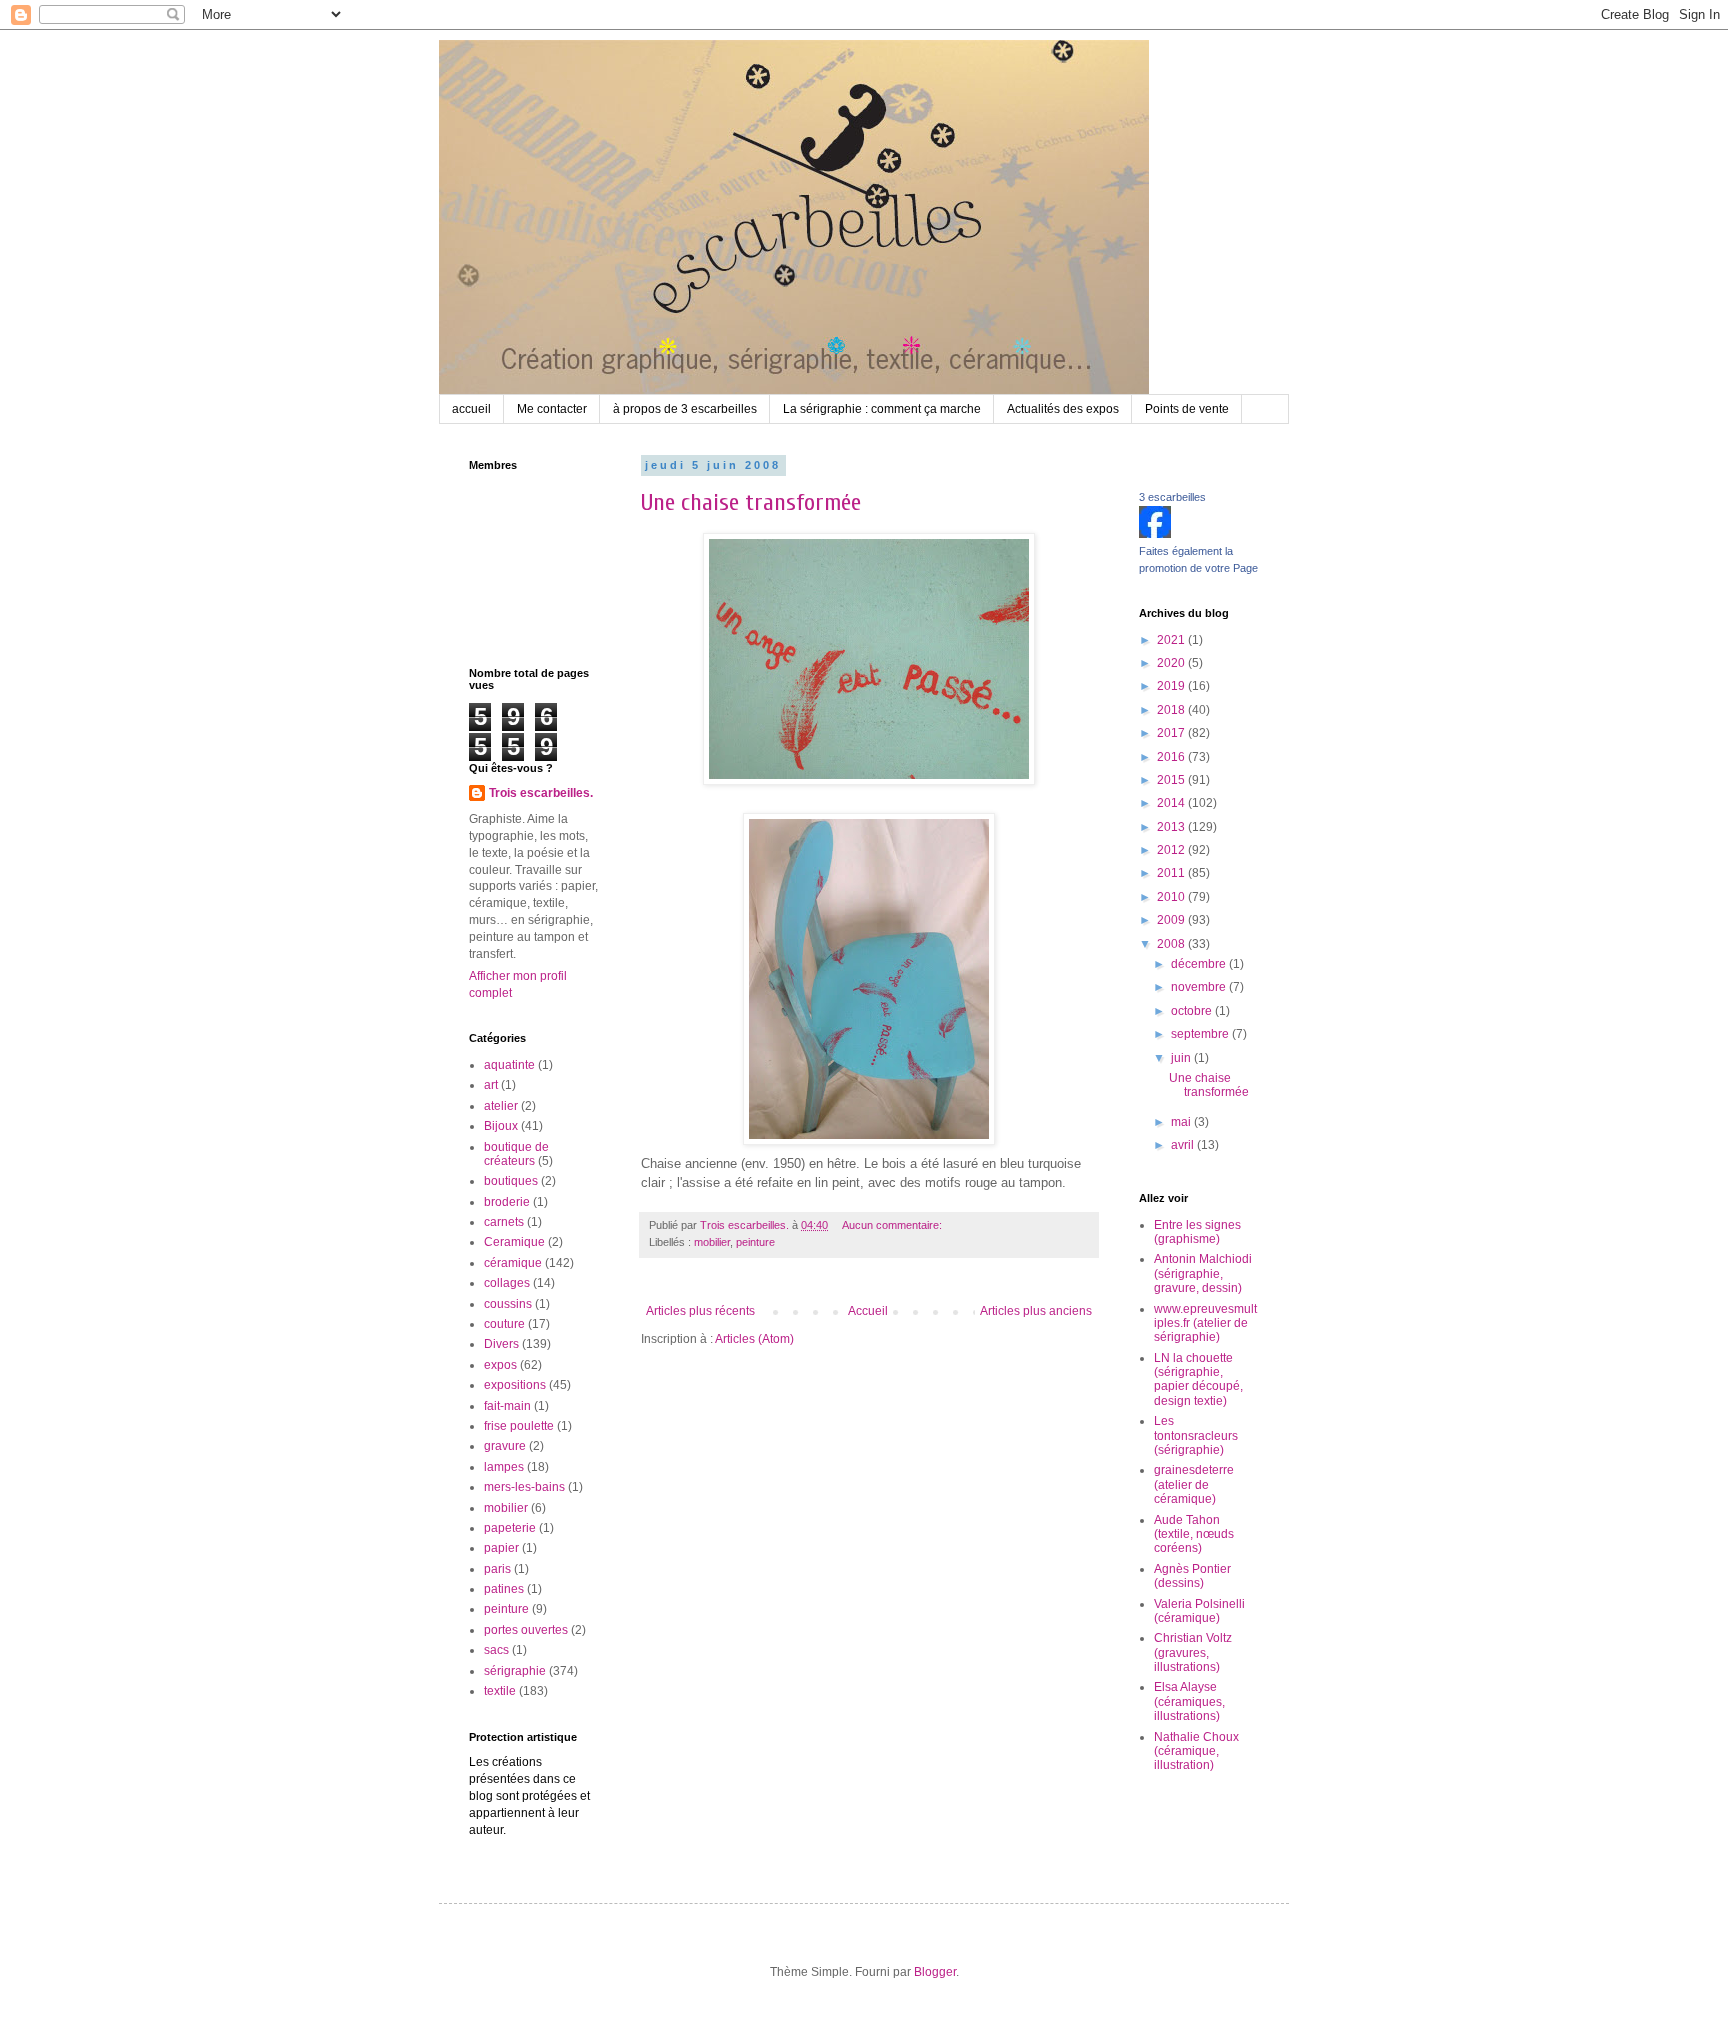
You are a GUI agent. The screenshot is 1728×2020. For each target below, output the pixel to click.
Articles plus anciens (1036, 1311)
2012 (1172, 850)
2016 (1172, 757)
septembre (1201, 1034)
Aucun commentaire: (893, 1225)
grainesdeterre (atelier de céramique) (1194, 1484)
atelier (501, 1106)
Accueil (868, 1311)
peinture (755, 1242)
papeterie (510, 1528)
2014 (1172, 803)
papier (501, 1548)
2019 (1172, 686)
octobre (1193, 1011)
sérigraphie (515, 1671)
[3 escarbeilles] (1155, 534)
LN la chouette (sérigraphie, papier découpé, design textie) (1198, 1379)
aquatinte (509, 1065)
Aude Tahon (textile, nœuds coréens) (1194, 1534)
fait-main (507, 1406)
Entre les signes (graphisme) (1197, 1232)
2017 (1172, 733)
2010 (1172, 897)
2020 (1172, 663)
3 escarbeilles (1172, 497)
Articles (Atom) (754, 1339)
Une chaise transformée (751, 502)
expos (500, 1365)
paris (497, 1569)
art (491, 1085)
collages (507, 1283)
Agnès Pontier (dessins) (1192, 1576)
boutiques (511, 1181)
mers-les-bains (524, 1487)
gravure (505, 1446)
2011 (1172, 873)
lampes (504, 1467)
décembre (1200, 964)
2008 (1172, 944)
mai (1182, 1122)
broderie (507, 1202)
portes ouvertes (526, 1630)
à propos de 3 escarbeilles (685, 409)
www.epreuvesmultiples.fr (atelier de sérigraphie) (1205, 1323)
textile (500, 1691)
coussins (508, 1304)
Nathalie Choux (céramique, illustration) (1196, 1751)
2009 (1172, 920)
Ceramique (514, 1242)
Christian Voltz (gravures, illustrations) (1193, 1652)
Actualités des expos (1063, 409)
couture (504, 1324)
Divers (501, 1344)
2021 (1172, 640)
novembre (1200, 987)
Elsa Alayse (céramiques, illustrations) (1189, 1701)
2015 (1172, 780)
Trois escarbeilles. (541, 793)
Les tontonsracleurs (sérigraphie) (1196, 1435)
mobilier (712, 1242)
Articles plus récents (700, 1311)
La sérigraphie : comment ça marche (882, 409)
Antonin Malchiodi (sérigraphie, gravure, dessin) (1203, 1273)
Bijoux (501, 1126)
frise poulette (519, 1426)
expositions (515, 1385)
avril (1184, 1145)
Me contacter (552, 409)
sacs (496, 1650)
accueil (471, 409)
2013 (1172, 827)
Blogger (935, 1972)
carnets (504, 1222)
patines (504, 1589)
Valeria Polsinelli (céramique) (1199, 1611)
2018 (1172, 710)
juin (1182, 1058)
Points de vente (1187, 409)
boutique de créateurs (516, 1154)
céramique (513, 1263)
